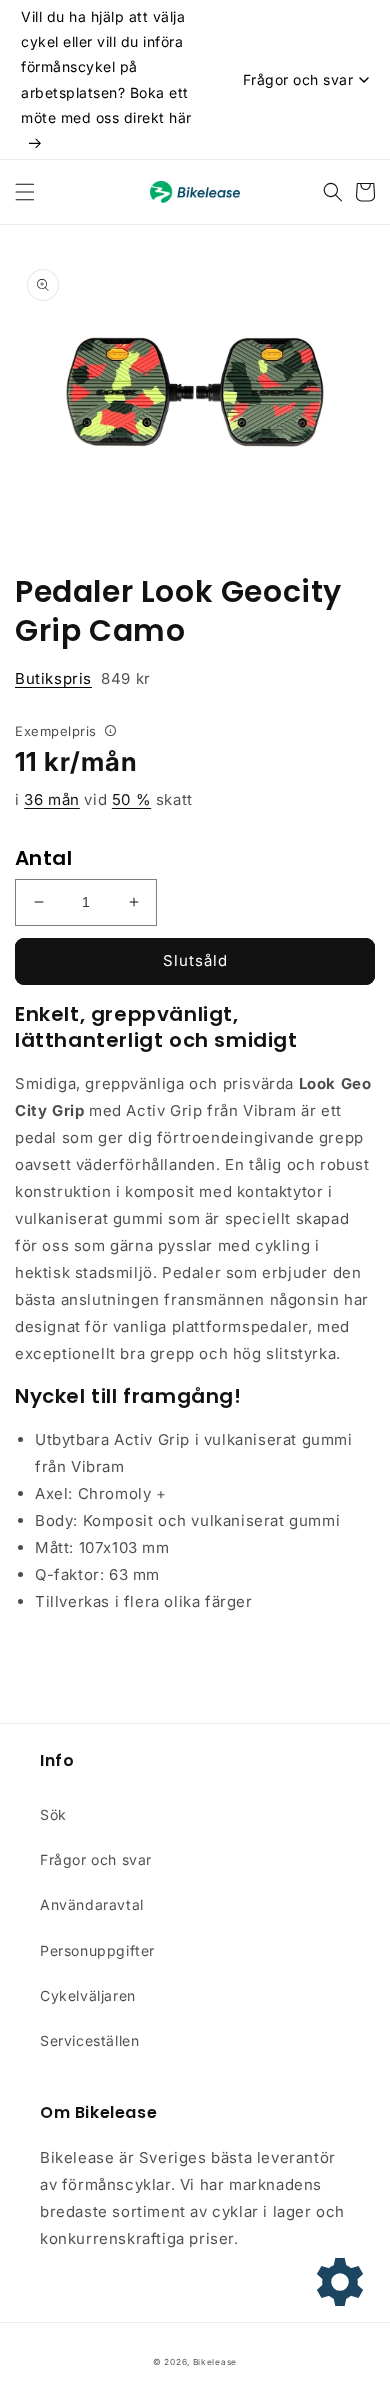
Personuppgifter (97, 1950)
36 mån (52, 799)
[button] (25, 192)
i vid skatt (104, 799)
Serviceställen (89, 2040)
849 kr (83, 678)
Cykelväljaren (88, 1995)
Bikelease (215, 2362)
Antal (43, 858)
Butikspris (53, 678)
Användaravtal (92, 1904)
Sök (53, 1814)
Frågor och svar (96, 1859)
